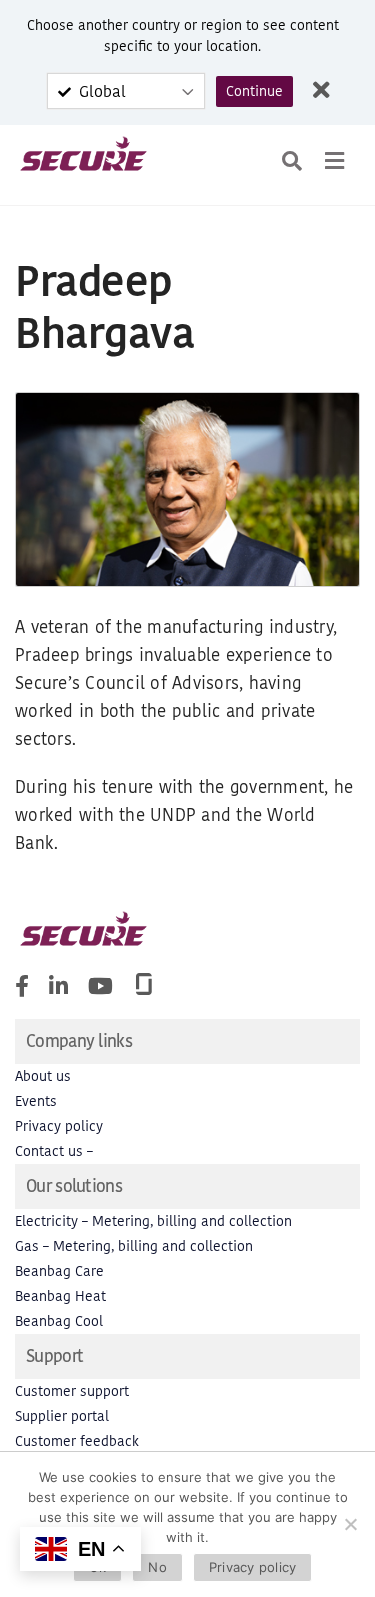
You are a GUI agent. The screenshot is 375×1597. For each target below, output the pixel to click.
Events (36, 1101)
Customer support (72, 1391)
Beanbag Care (59, 1271)
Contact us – (54, 1151)
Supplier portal (62, 1416)
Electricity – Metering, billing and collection (153, 1221)
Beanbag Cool (59, 1321)
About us (43, 1076)
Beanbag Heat (60, 1296)
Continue (254, 91)
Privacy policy (59, 1126)
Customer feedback (77, 1441)
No (157, 1567)
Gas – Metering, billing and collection (134, 1246)
